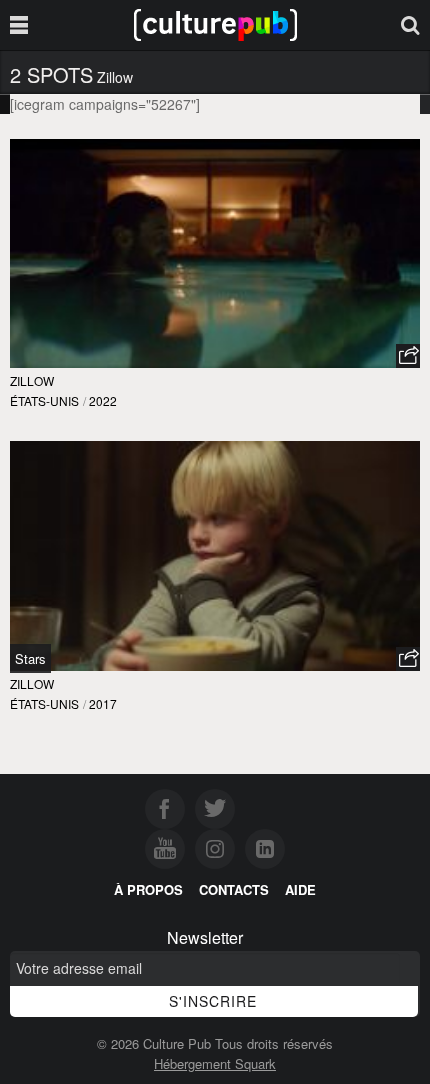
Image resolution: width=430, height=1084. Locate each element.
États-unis (44, 400)
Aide (300, 889)
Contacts (234, 889)
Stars (30, 658)
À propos (148, 889)
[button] (408, 356)
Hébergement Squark (215, 1063)
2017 (103, 703)
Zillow (32, 380)
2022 (103, 400)
